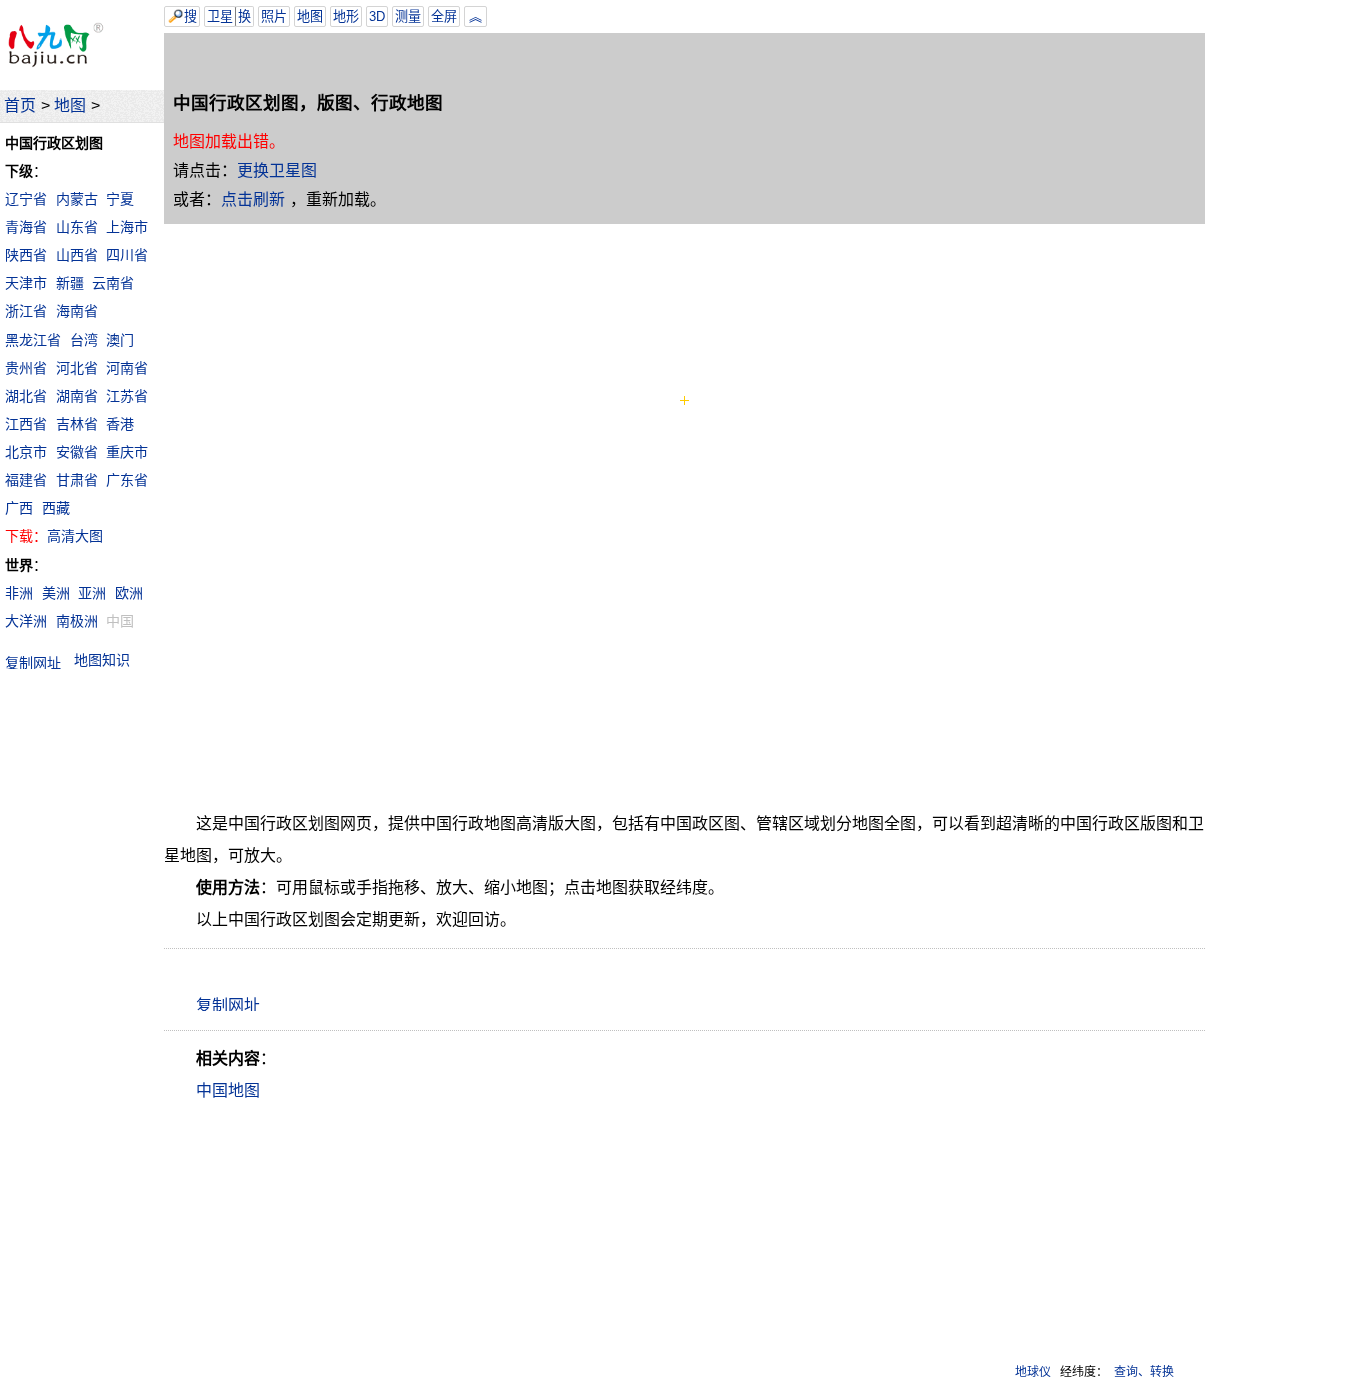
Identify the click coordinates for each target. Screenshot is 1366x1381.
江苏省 (127, 396)
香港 (120, 424)
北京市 (26, 452)
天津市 (26, 283)
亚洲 (92, 593)
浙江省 (26, 311)
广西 (19, 508)
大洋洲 (26, 621)
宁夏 (120, 199)
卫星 (220, 16)
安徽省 (77, 452)
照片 (274, 16)
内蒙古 (77, 199)
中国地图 (228, 1090)
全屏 (444, 16)
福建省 (26, 480)
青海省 (26, 227)
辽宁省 (26, 199)
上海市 (127, 227)
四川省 (127, 255)
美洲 (56, 593)
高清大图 (75, 536)
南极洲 (77, 621)
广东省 (127, 480)
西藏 (56, 508)
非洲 (19, 593)
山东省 (77, 227)
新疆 (70, 283)
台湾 (84, 340)
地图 (70, 105)
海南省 (77, 311)
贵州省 (26, 368)
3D (377, 16)
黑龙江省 (33, 340)
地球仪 (1033, 1372)
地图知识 (102, 660)
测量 (408, 16)
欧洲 (129, 593)
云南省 (113, 283)
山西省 (77, 255)
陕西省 (26, 255)
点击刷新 (253, 199)
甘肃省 (77, 480)
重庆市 (127, 452)
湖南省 (77, 396)
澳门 (120, 340)
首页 (20, 105)
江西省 (26, 424)
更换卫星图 (277, 170)
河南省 (127, 368)
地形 (346, 16)
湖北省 (26, 396)
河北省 (77, 368)
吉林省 (77, 424)
